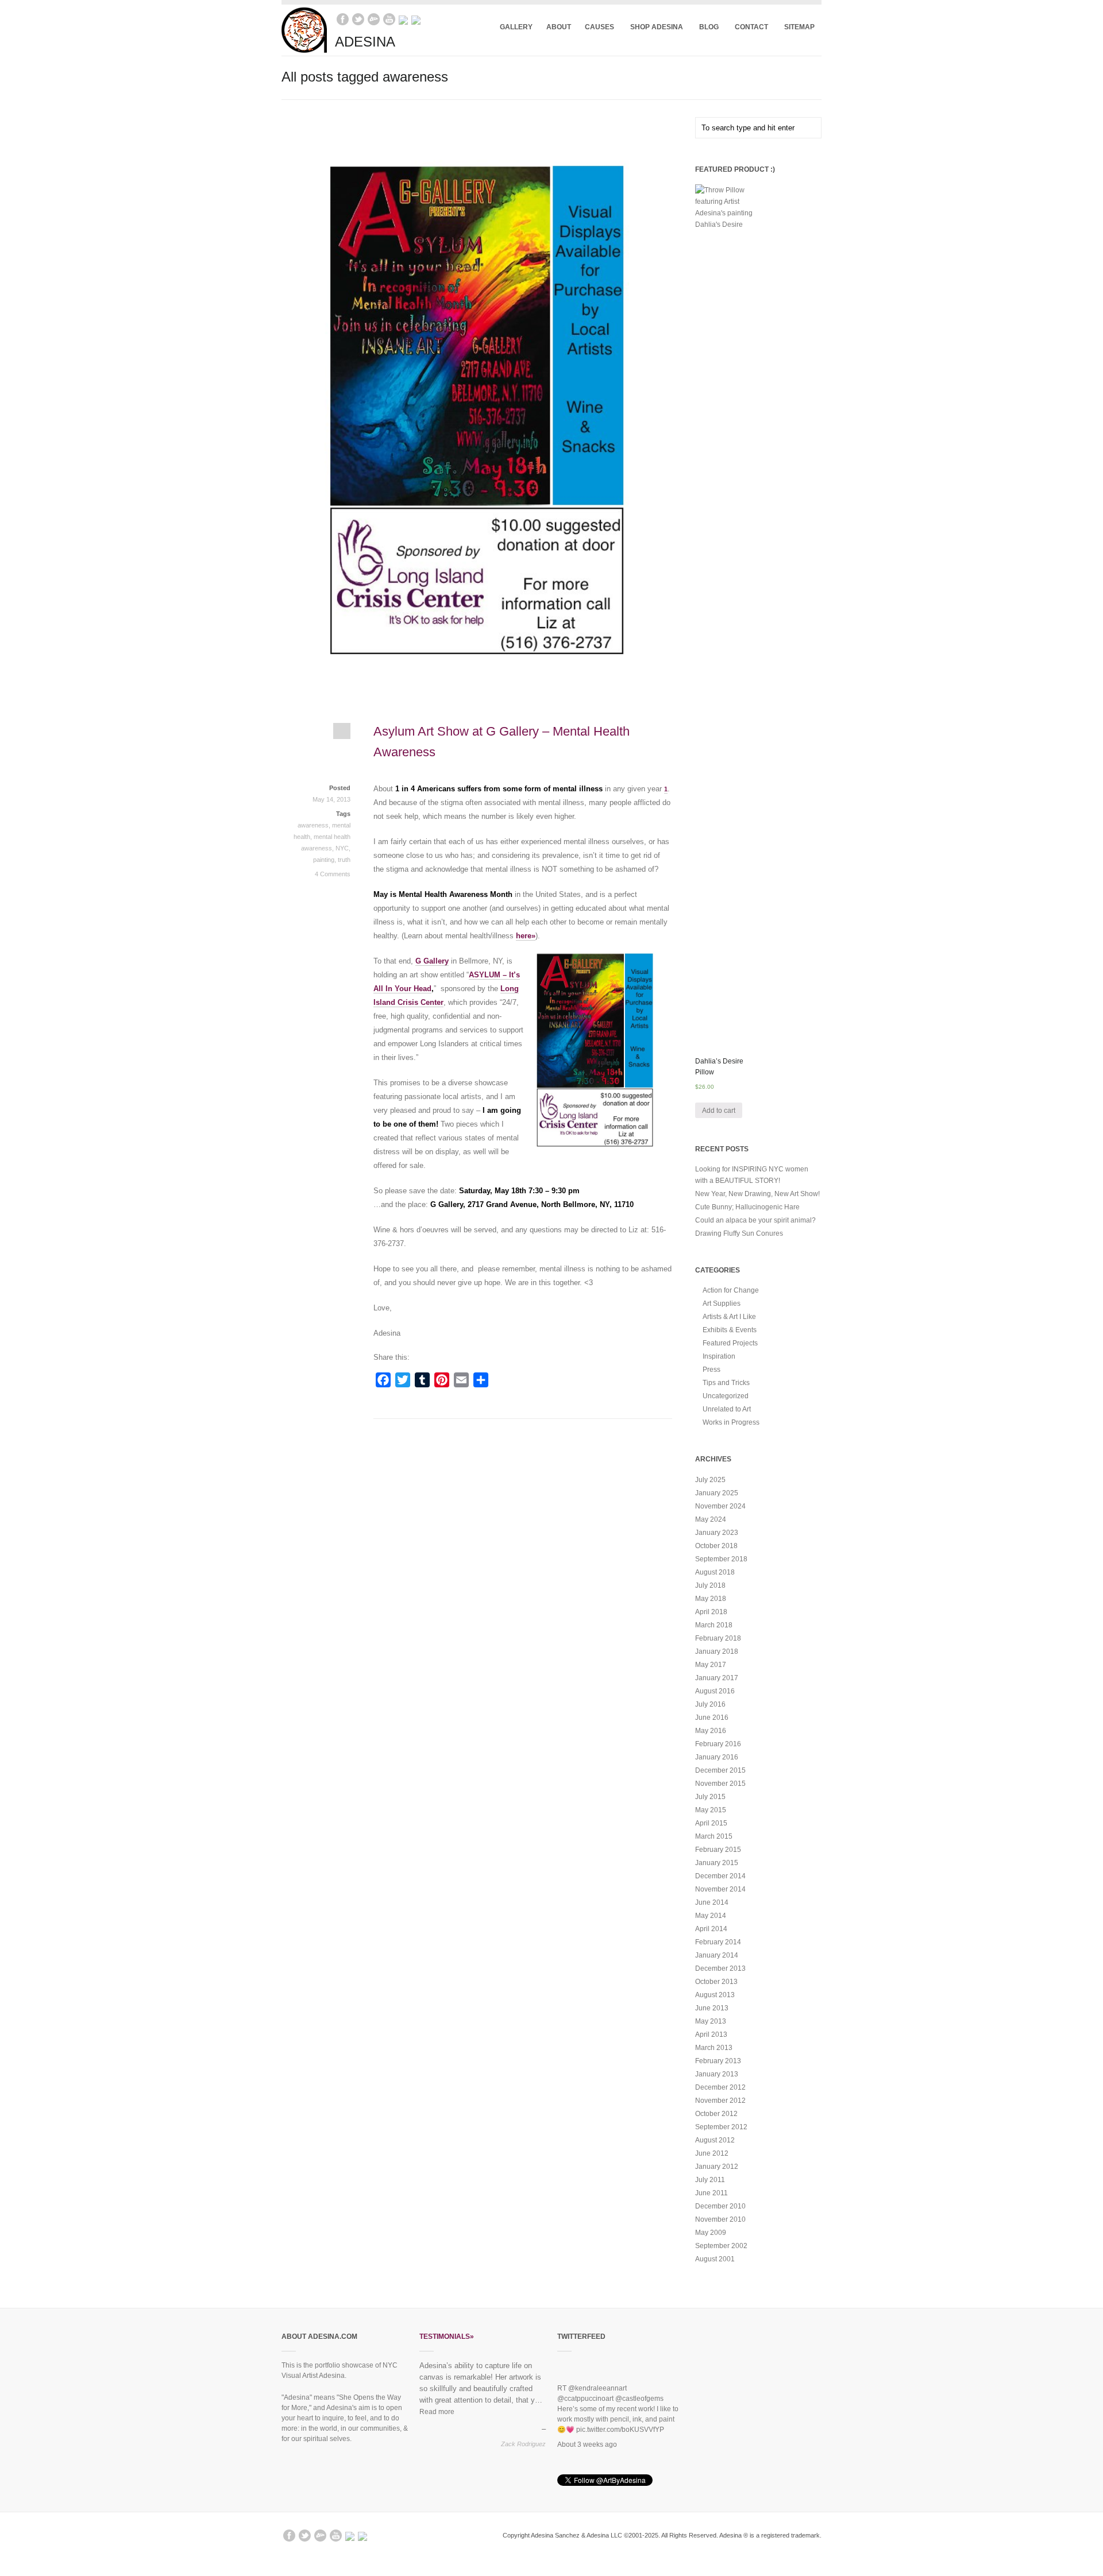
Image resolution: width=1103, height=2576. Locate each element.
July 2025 (710, 1480)
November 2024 (720, 1506)
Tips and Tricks (726, 1383)
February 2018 (718, 1638)
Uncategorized (726, 1396)
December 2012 (720, 2087)
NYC (342, 848)
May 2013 (711, 2021)
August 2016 (715, 1691)
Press (711, 1370)
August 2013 (715, 1995)
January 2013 (717, 2074)
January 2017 (717, 1678)
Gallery (516, 27)
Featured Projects (730, 1343)
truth (344, 860)
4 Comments (333, 874)
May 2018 (711, 1599)
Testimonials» (447, 2337)
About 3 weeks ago (587, 2421)
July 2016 (710, 1704)
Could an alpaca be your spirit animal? (755, 1220)
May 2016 (711, 1731)
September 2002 (721, 2246)
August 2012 (715, 2140)
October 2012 (716, 2114)
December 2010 (720, 2206)
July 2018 (710, 1585)
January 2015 (717, 1863)
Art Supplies (722, 1304)
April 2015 (711, 1823)
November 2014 (720, 1889)
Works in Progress (731, 1422)
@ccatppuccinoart (585, 2376)
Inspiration (719, 1356)
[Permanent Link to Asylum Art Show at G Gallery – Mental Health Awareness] (316, 736)
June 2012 (712, 2153)
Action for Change (731, 1290)
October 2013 (716, 1982)
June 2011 (711, 2193)
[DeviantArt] (374, 19)
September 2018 (721, 1559)
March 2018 (714, 1625)
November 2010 (720, 2219)
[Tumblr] (403, 19)
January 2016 (717, 1757)
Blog (705, 27)
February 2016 (718, 1744)
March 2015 (714, 1836)
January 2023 (717, 1533)
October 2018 (716, 1546)
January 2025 (717, 1493)
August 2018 (715, 1572)
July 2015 (710, 1797)
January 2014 (717, 1955)
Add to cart (719, 1111)
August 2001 (715, 2259)
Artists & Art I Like (729, 1317)
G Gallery (432, 961)
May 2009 (711, 2233)
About (559, 27)
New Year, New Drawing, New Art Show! (757, 1194)
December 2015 (720, 1770)
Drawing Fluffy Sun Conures (739, 1233)
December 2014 (720, 1876)
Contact (748, 27)
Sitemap (799, 27)
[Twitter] (358, 19)
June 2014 (712, 1902)
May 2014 (711, 1916)
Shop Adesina (653, 27)
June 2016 (712, 1718)
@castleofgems (639, 2376)
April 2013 (711, 2035)
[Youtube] (389, 19)
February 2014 (718, 1942)
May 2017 (711, 1665)
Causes (596, 27)
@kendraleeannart (597, 2365)
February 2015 (718, 1850)
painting (324, 860)
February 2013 (718, 2061)
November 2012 (720, 2101)
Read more (437, 2412)
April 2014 (711, 1929)
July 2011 (710, 2180)
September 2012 (721, 2127)
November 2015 (720, 1784)
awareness (313, 825)
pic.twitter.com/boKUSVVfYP (620, 2407)
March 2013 (714, 2048)
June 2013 (712, 2008)
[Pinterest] (416, 19)
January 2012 (717, 2167)
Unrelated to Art (727, 1409)
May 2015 (711, 1810)
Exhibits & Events (730, 1330)
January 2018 (717, 1651)
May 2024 (711, 1519)
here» (526, 936)
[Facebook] (343, 19)
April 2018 (711, 1612)
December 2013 (720, 1968)
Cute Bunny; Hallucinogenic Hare (747, 1207)
